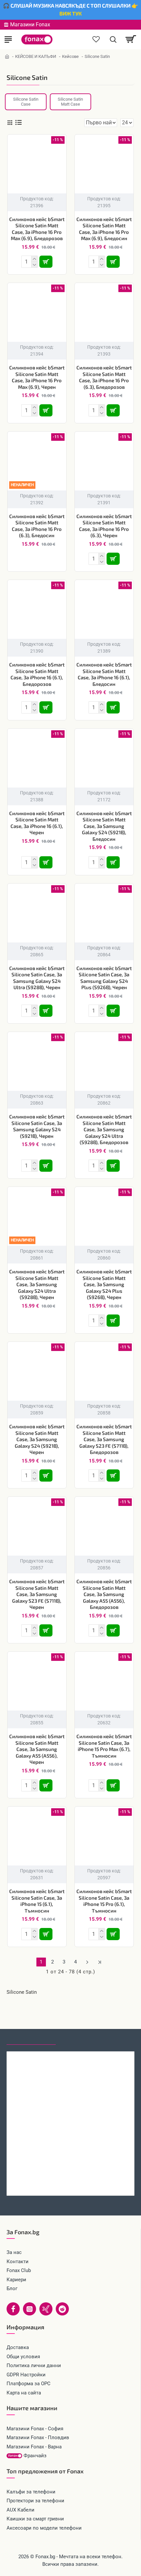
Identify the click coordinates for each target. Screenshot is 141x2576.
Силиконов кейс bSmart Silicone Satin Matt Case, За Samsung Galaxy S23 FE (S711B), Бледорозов (104, 1439)
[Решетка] (10, 123)
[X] (46, 2309)
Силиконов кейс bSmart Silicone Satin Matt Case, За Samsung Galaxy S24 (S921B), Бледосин (104, 826)
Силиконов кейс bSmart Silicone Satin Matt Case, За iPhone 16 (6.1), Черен (37, 823)
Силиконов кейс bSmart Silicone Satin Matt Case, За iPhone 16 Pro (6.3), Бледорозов (104, 377)
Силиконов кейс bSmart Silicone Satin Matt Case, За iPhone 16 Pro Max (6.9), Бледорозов (37, 229)
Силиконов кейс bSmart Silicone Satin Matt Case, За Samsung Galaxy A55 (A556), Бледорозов (104, 1594)
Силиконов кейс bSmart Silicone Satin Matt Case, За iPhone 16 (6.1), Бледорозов (37, 674)
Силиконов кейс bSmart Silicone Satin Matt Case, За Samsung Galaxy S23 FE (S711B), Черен (37, 1594)
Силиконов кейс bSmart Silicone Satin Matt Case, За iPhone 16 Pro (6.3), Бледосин (37, 526)
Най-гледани (80, 2038)
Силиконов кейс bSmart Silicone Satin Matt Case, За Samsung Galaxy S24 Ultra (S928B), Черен (37, 1284)
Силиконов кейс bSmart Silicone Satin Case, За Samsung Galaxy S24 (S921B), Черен (37, 1126)
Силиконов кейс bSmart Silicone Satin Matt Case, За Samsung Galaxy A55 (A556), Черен (37, 1749)
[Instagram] (30, 2309)
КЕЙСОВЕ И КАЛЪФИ (36, 56)
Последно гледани (31, 2038)
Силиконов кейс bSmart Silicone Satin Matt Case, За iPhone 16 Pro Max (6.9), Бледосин (104, 229)
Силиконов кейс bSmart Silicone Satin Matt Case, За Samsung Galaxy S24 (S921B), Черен (37, 1439)
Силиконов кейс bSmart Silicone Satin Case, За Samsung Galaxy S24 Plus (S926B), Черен (104, 978)
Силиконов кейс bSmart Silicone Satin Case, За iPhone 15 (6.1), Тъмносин (37, 1901)
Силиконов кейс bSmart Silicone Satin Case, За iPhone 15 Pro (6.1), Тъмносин (104, 1901)
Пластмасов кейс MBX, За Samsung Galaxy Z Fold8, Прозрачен (70, 2182)
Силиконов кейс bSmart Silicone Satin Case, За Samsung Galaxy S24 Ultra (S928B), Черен (37, 978)
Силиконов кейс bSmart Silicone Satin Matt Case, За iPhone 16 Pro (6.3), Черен (104, 526)
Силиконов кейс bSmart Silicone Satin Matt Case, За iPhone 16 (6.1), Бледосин (104, 674)
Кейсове (70, 56)
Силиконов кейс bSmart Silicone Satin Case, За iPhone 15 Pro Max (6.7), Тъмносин (104, 1746)
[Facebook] (13, 2309)
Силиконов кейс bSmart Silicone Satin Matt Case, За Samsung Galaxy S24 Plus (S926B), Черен (104, 1284)
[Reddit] (62, 2309)
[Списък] (19, 123)
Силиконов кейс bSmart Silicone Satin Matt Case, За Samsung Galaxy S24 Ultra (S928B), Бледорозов (104, 1129)
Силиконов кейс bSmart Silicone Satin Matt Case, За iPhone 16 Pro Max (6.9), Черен (37, 377)
